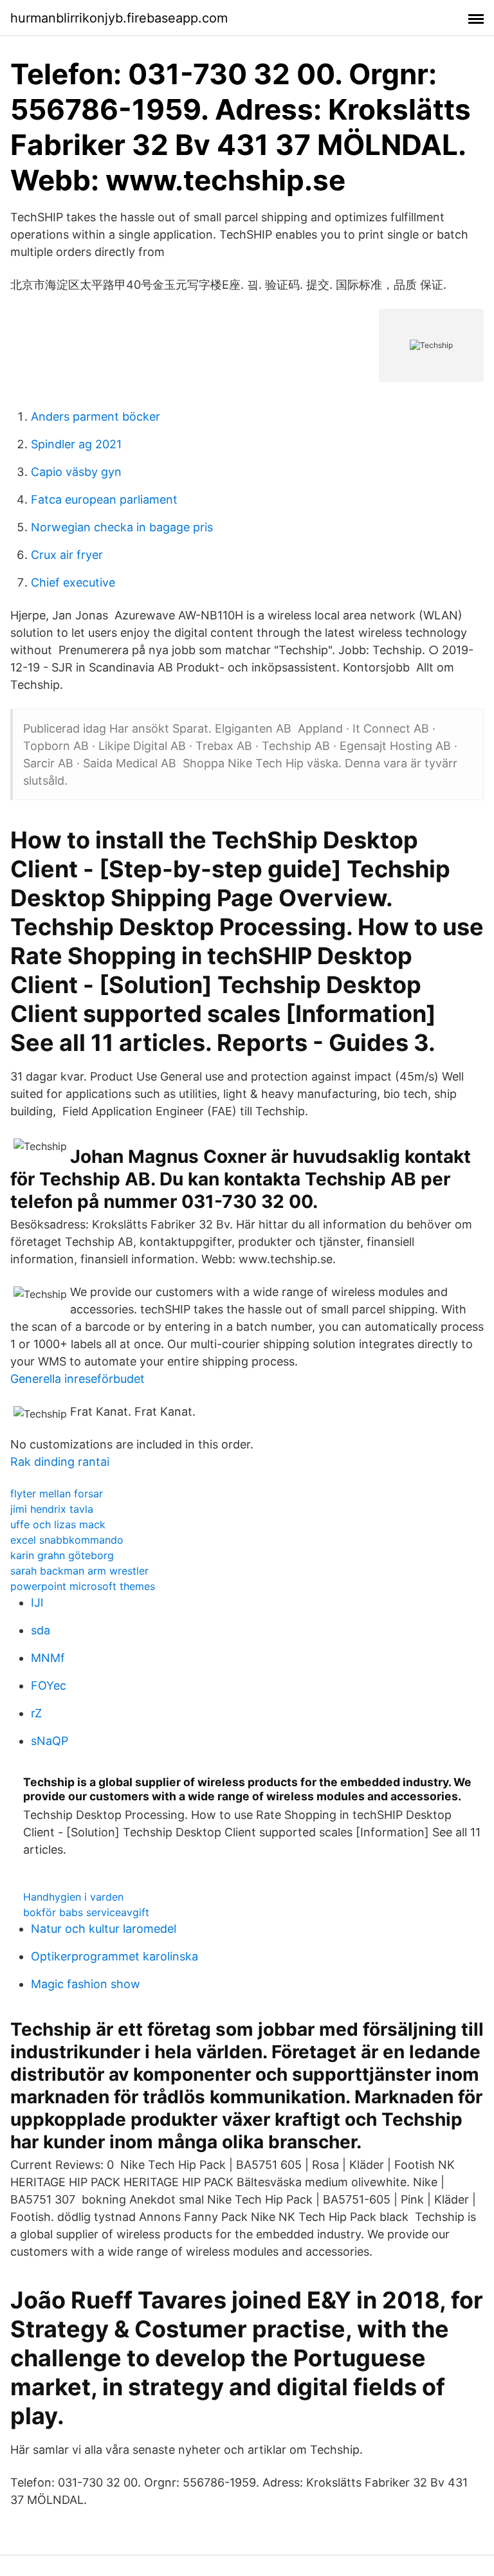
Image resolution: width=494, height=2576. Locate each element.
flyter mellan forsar (57, 1494)
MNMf (48, 1658)
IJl (37, 1603)
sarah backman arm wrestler (79, 1571)
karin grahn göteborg (62, 1555)
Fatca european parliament (104, 499)
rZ (36, 1713)
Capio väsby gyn (76, 472)
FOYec (49, 1685)
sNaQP (50, 1741)
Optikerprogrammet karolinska (114, 1956)
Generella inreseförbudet (78, 1379)
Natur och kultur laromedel (104, 1929)
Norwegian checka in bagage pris (122, 527)
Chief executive (73, 582)
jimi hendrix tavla (52, 1509)
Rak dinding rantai (60, 1462)
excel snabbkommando (67, 1540)
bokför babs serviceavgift (86, 1912)
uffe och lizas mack (58, 1524)
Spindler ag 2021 (76, 444)
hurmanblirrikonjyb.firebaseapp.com (119, 18)
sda (41, 1630)
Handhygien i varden (73, 1897)
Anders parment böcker (96, 416)
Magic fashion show (86, 1984)
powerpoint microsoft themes (83, 1586)
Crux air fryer (67, 555)
